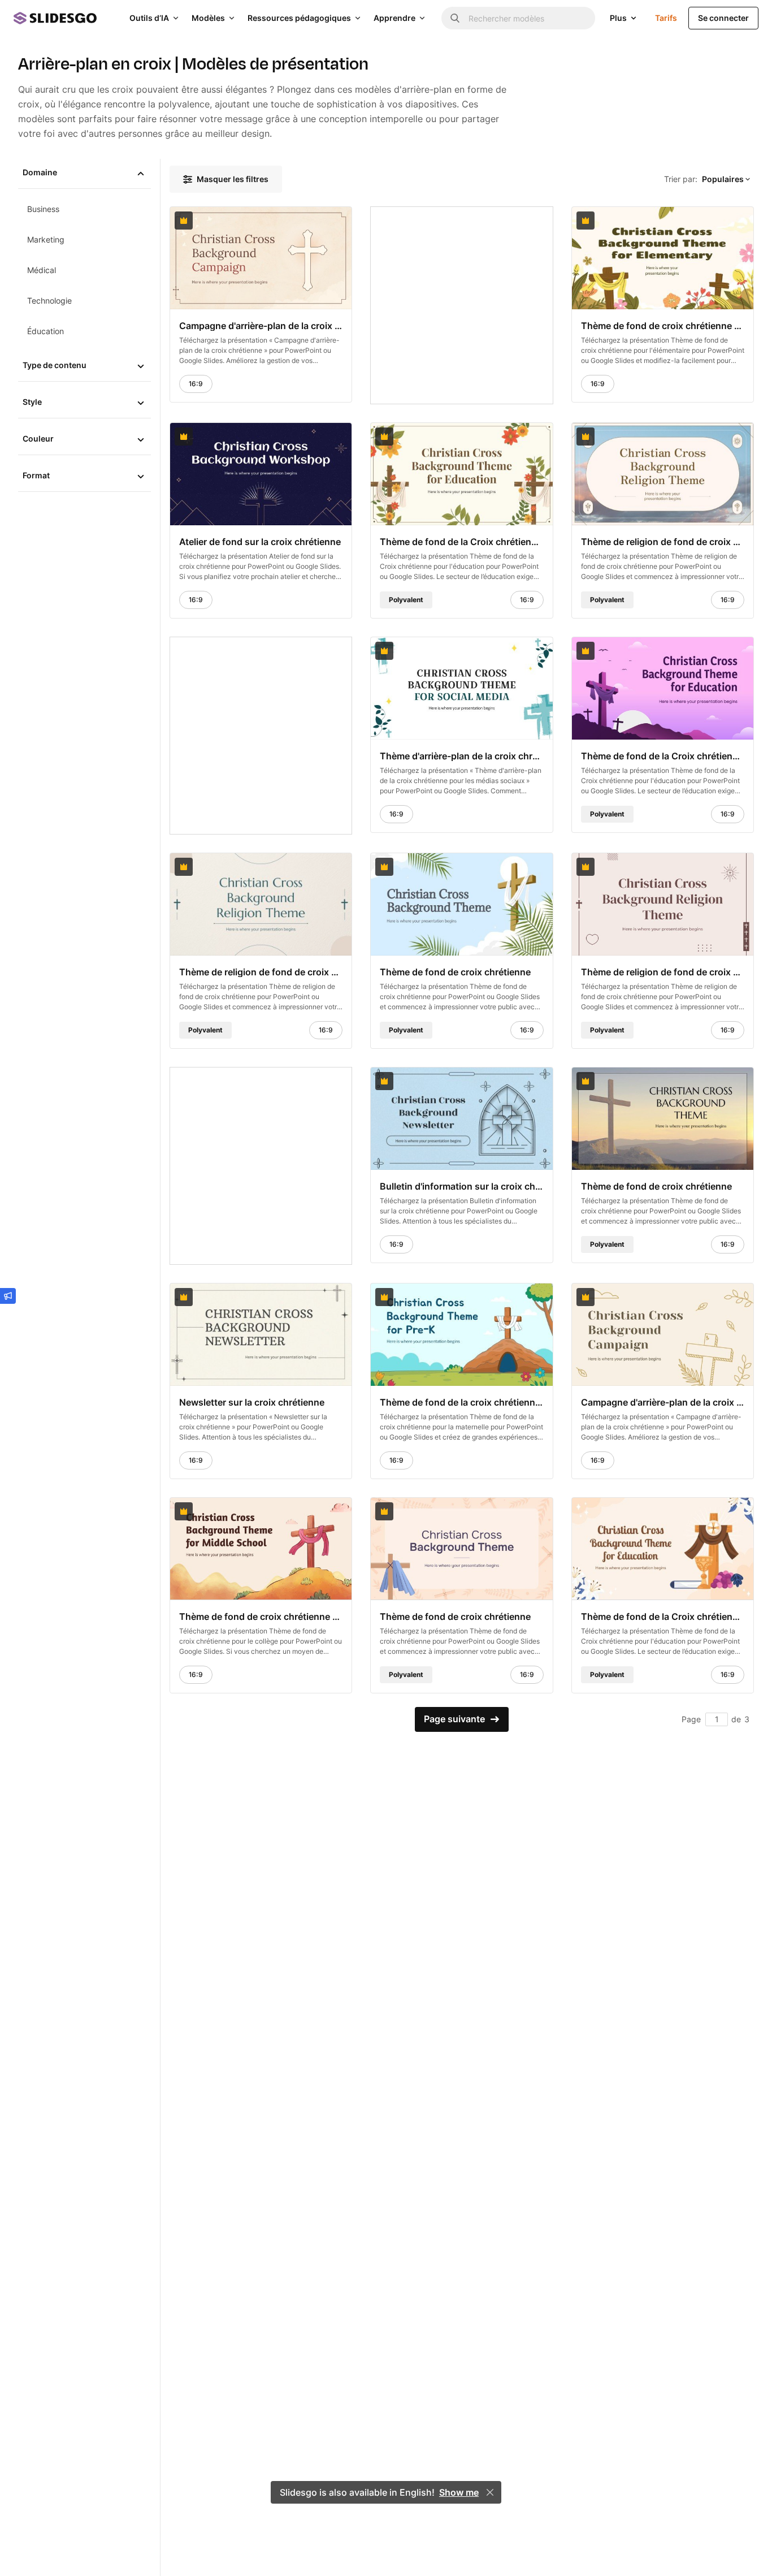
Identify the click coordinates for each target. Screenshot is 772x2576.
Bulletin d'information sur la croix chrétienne (461, 1186)
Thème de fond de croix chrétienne (455, 971)
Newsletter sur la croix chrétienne (252, 1402)
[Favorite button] (315, 221)
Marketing (46, 239)
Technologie (49, 301)
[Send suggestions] (8, 1296)
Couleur (38, 438)
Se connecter (723, 18)
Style (32, 402)
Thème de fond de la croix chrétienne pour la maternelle (461, 1402)
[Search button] (455, 18)
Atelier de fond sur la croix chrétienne (260, 542)
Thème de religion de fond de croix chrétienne (663, 542)
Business (43, 209)
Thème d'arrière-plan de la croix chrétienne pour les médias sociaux (461, 755)
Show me (459, 2492)
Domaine (40, 172)
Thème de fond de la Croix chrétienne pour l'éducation (461, 542)
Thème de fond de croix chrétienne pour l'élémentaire (663, 326)
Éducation (45, 331)
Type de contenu (55, 365)
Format (36, 475)
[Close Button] (490, 2492)
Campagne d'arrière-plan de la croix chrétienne (261, 326)
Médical (42, 270)
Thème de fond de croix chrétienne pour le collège (261, 1616)
